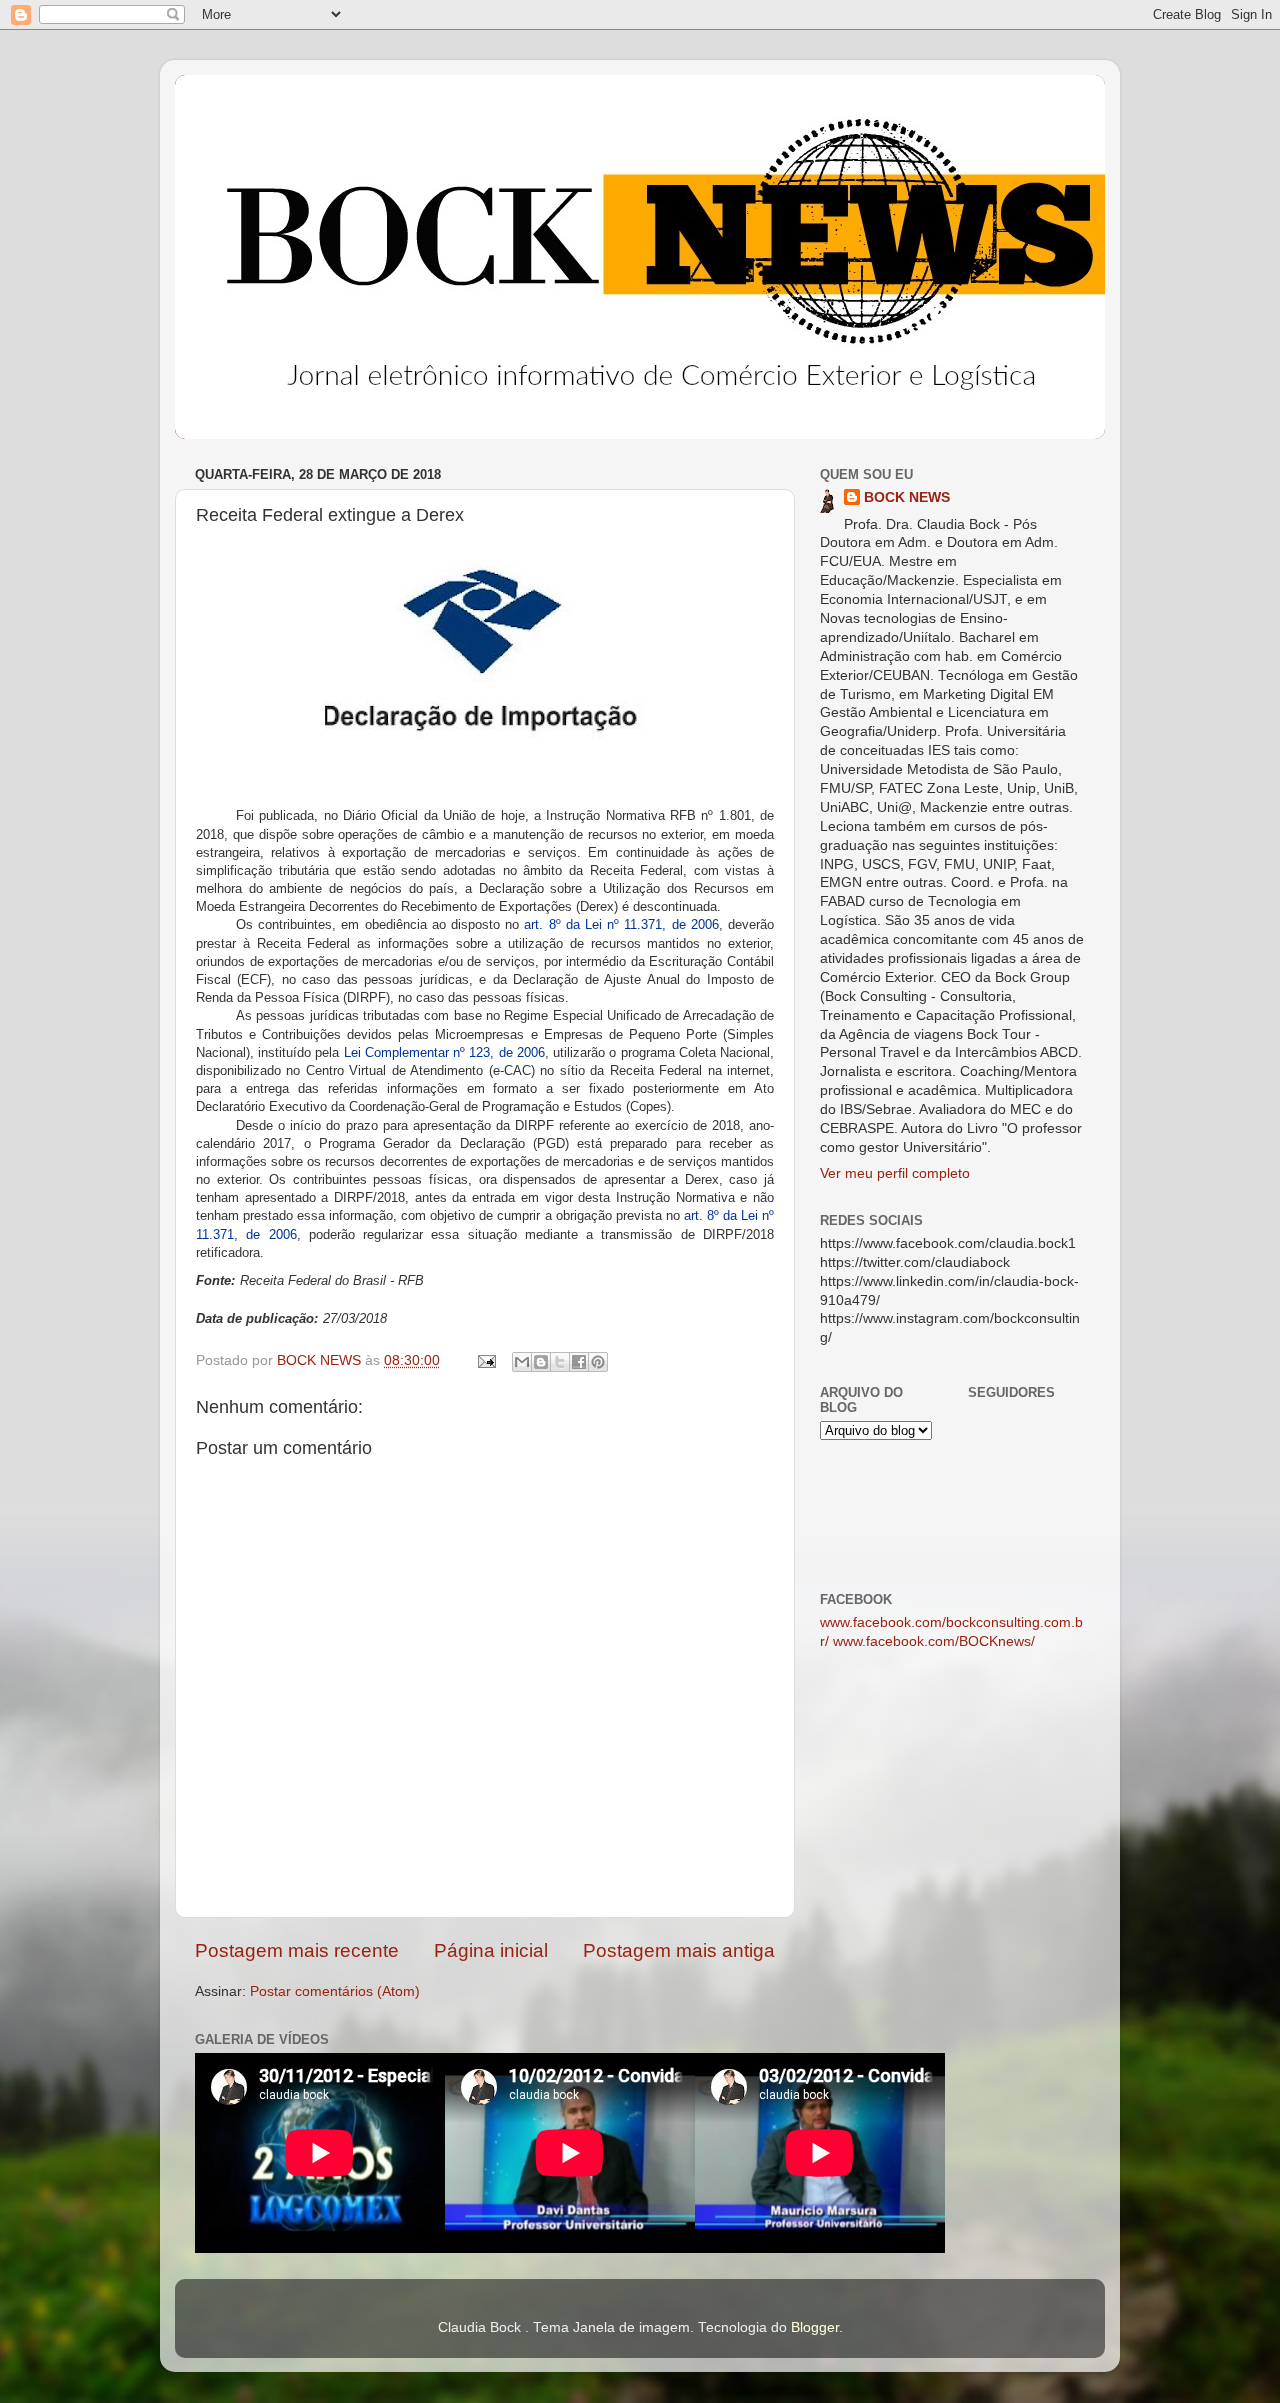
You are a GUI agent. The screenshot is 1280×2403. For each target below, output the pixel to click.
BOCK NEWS (907, 497)
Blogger (815, 2327)
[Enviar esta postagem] (485, 1360)
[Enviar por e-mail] (522, 1362)
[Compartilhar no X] (560, 1362)
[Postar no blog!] (541, 1362)
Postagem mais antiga (679, 1950)
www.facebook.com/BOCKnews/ (934, 1641)
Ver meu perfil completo (895, 1173)
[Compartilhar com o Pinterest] (598, 1362)
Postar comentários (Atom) (335, 1991)
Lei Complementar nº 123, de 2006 (444, 1052)
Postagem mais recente (297, 1950)
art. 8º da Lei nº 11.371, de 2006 (621, 924)
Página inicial (491, 1950)
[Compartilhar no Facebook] (579, 1362)
